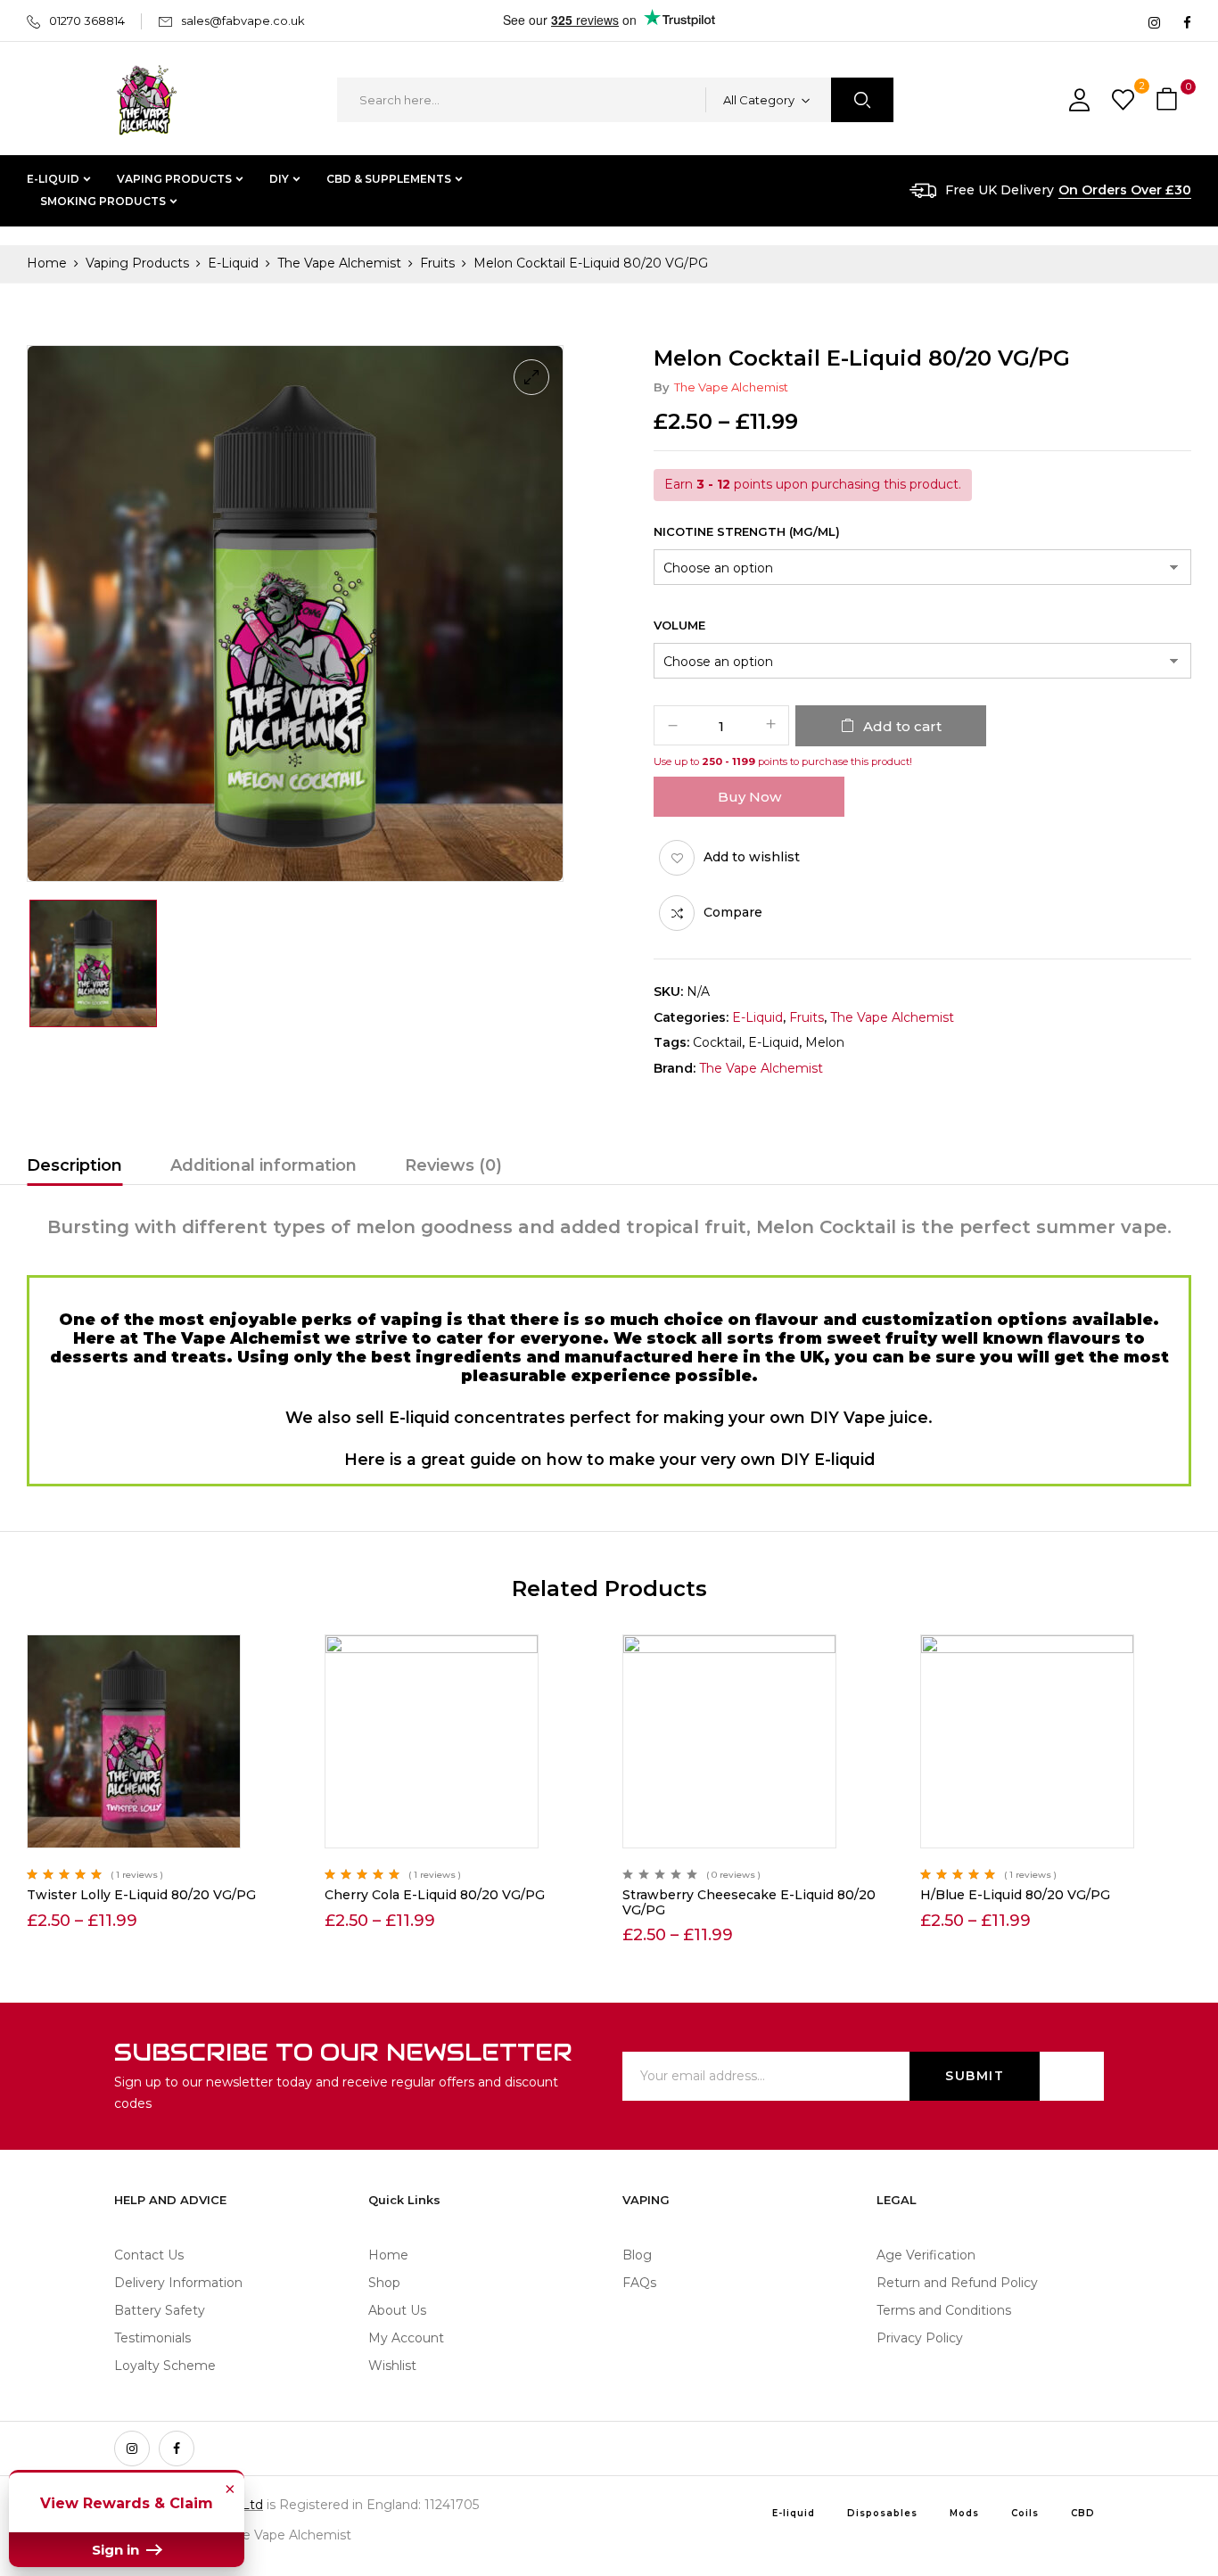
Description (74, 1165)
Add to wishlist (752, 857)
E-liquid (774, 1042)
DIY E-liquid (827, 1459)
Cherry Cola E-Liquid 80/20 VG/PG (435, 1895)
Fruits (437, 263)
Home (47, 263)
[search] (862, 100)
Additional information (263, 1165)
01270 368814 (87, 21)
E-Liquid (233, 263)
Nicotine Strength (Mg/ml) (747, 531)
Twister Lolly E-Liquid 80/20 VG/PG (141, 1895)
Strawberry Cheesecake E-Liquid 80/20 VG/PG (749, 1902)
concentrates (510, 1417)
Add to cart (902, 726)
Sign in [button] (117, 2550)
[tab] (74, 1168)
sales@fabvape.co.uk (243, 21)
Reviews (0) (453, 1165)
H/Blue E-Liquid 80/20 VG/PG (1015, 1895)
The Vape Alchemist (339, 263)
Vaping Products (137, 263)
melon (825, 1042)
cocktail (717, 1042)
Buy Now (749, 797)
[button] (1169, 100)
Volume (679, 625)
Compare (733, 912)
